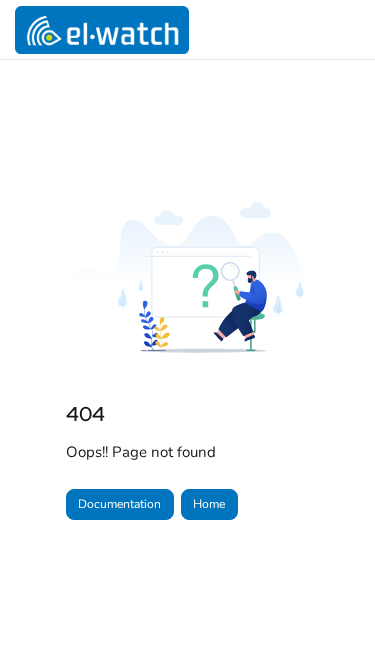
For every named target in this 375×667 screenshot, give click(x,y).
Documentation (119, 504)
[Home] (102, 30)
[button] (330, 617)
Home (209, 504)
